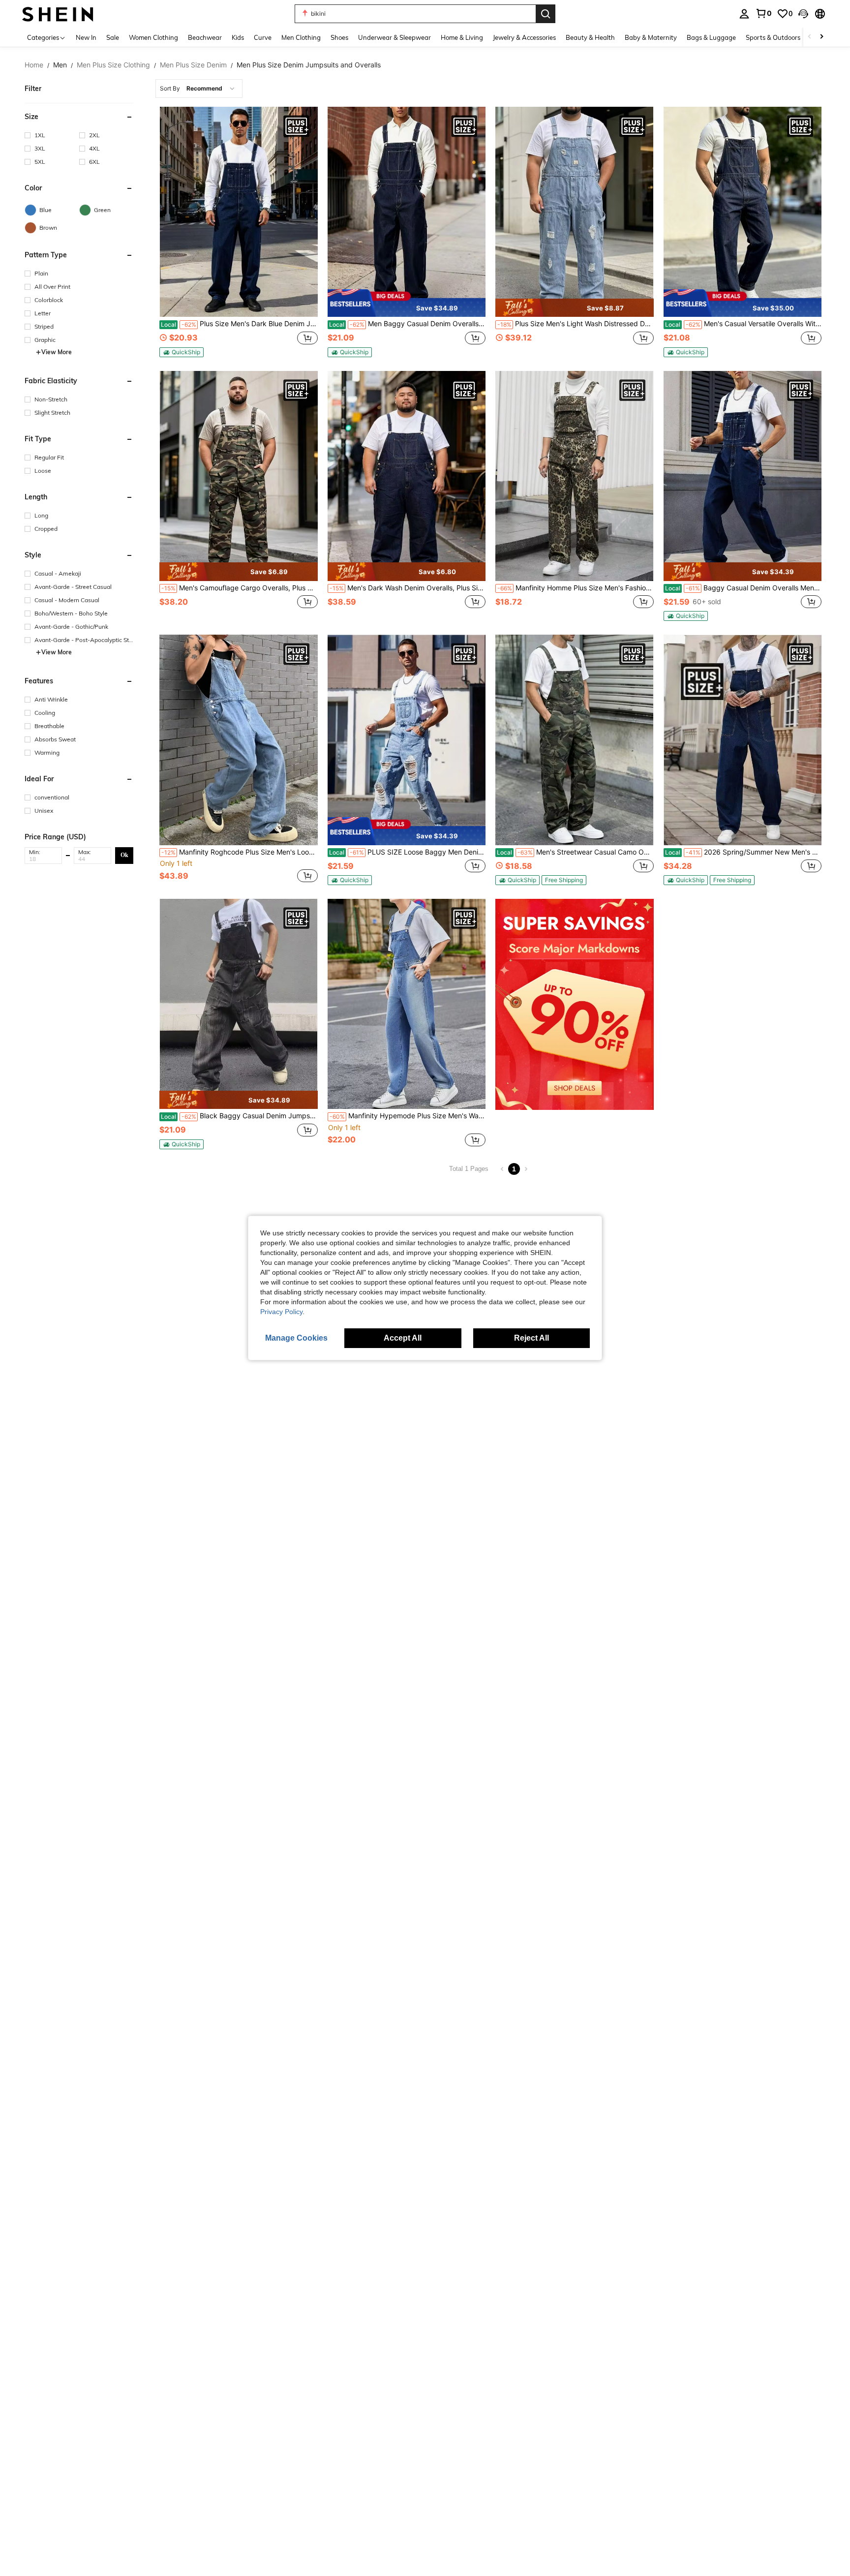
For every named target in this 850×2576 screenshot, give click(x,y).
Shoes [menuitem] (339, 37)
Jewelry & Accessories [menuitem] (524, 37)
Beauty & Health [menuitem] (590, 37)
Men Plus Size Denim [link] (193, 65)
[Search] (546, 14)
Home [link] (34, 65)
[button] (803, 14)
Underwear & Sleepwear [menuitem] (395, 37)
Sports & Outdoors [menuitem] (773, 37)
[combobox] (199, 89)
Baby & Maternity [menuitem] (651, 37)
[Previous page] (502, 1169)
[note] (182, 352)
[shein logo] (58, 14)
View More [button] (57, 352)
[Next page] (526, 1169)
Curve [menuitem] (263, 37)
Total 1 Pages (469, 1169)
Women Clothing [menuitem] (153, 37)
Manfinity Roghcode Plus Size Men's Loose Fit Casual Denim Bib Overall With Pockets (239, 852)
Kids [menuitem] (238, 37)
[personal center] (744, 14)
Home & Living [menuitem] (462, 37)
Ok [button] (124, 855)
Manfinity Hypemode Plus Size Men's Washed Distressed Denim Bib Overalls (408, 1116)
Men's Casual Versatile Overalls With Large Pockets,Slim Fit (743, 324)
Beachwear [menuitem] (205, 37)
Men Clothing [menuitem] (301, 37)
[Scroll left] (810, 37)
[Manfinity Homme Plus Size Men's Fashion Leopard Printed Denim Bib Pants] (574, 476)
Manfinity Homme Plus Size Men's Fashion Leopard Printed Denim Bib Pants (575, 588)
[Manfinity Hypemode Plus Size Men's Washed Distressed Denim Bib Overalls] (407, 1004)
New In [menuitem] (86, 37)
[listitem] (238, 232)
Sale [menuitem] (113, 37)
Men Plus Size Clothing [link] (113, 65)
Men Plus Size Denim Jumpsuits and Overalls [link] (309, 65)
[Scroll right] (821, 37)
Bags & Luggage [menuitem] (711, 37)
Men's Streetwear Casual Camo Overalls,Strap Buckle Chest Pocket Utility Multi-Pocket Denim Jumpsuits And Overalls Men (575, 852)
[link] (763, 13)
